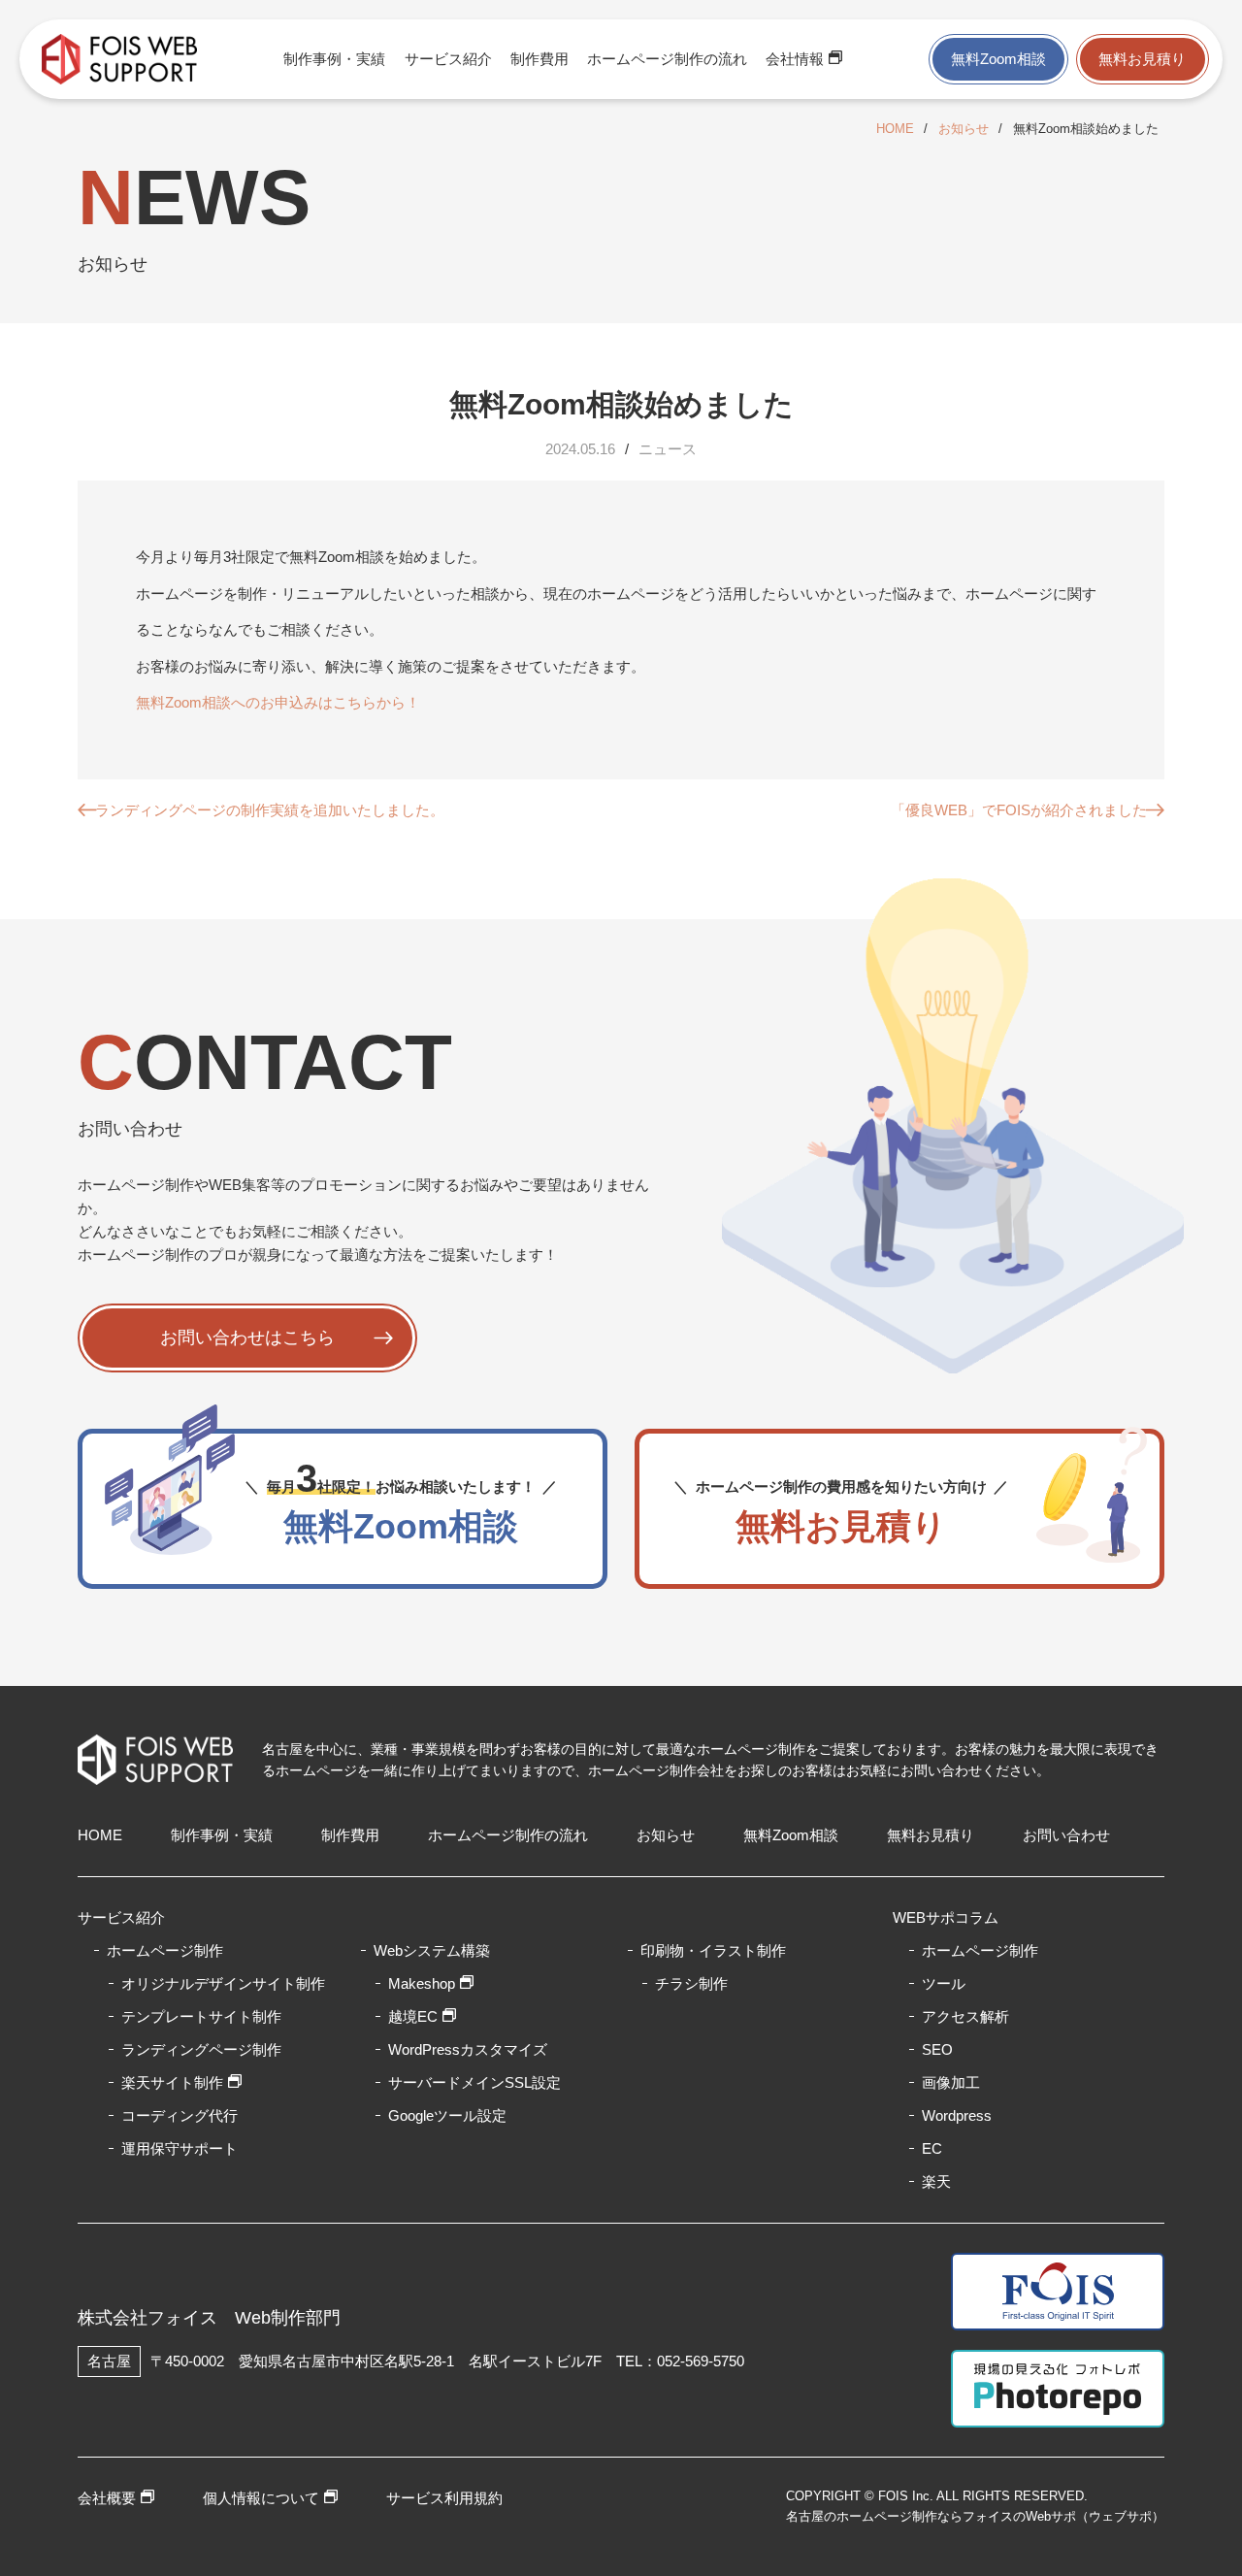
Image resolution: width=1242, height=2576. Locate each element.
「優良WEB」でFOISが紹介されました (1019, 810)
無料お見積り (1142, 59)
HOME (895, 129)
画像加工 (951, 2082)
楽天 (936, 2181)
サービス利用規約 (444, 2498)
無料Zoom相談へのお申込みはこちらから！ (278, 702)
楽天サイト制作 (172, 2082)
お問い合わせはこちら (247, 1338)
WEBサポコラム (946, 1917)
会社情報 (795, 59)
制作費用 (539, 59)
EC (932, 2148)
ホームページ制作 (980, 1950)
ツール (944, 1983)
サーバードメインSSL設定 (474, 2082)
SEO (937, 2049)
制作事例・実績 (334, 59)
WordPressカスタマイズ (468, 2049)
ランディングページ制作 (201, 2049)
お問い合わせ (1066, 1835)
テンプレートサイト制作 (201, 2016)
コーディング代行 (180, 2115)
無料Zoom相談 (998, 59)
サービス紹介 (448, 59)
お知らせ (964, 129)
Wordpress (957, 2115)
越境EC (413, 2016)
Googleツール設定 (447, 2115)
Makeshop (422, 1983)
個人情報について (261, 2498)
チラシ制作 (691, 1983)
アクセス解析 (965, 2016)
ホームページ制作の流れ (667, 59)
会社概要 (107, 2498)
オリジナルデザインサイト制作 (223, 1983)
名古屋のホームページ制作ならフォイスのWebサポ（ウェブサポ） (975, 2516)
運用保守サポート (180, 2148)
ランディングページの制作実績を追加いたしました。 (270, 810)
